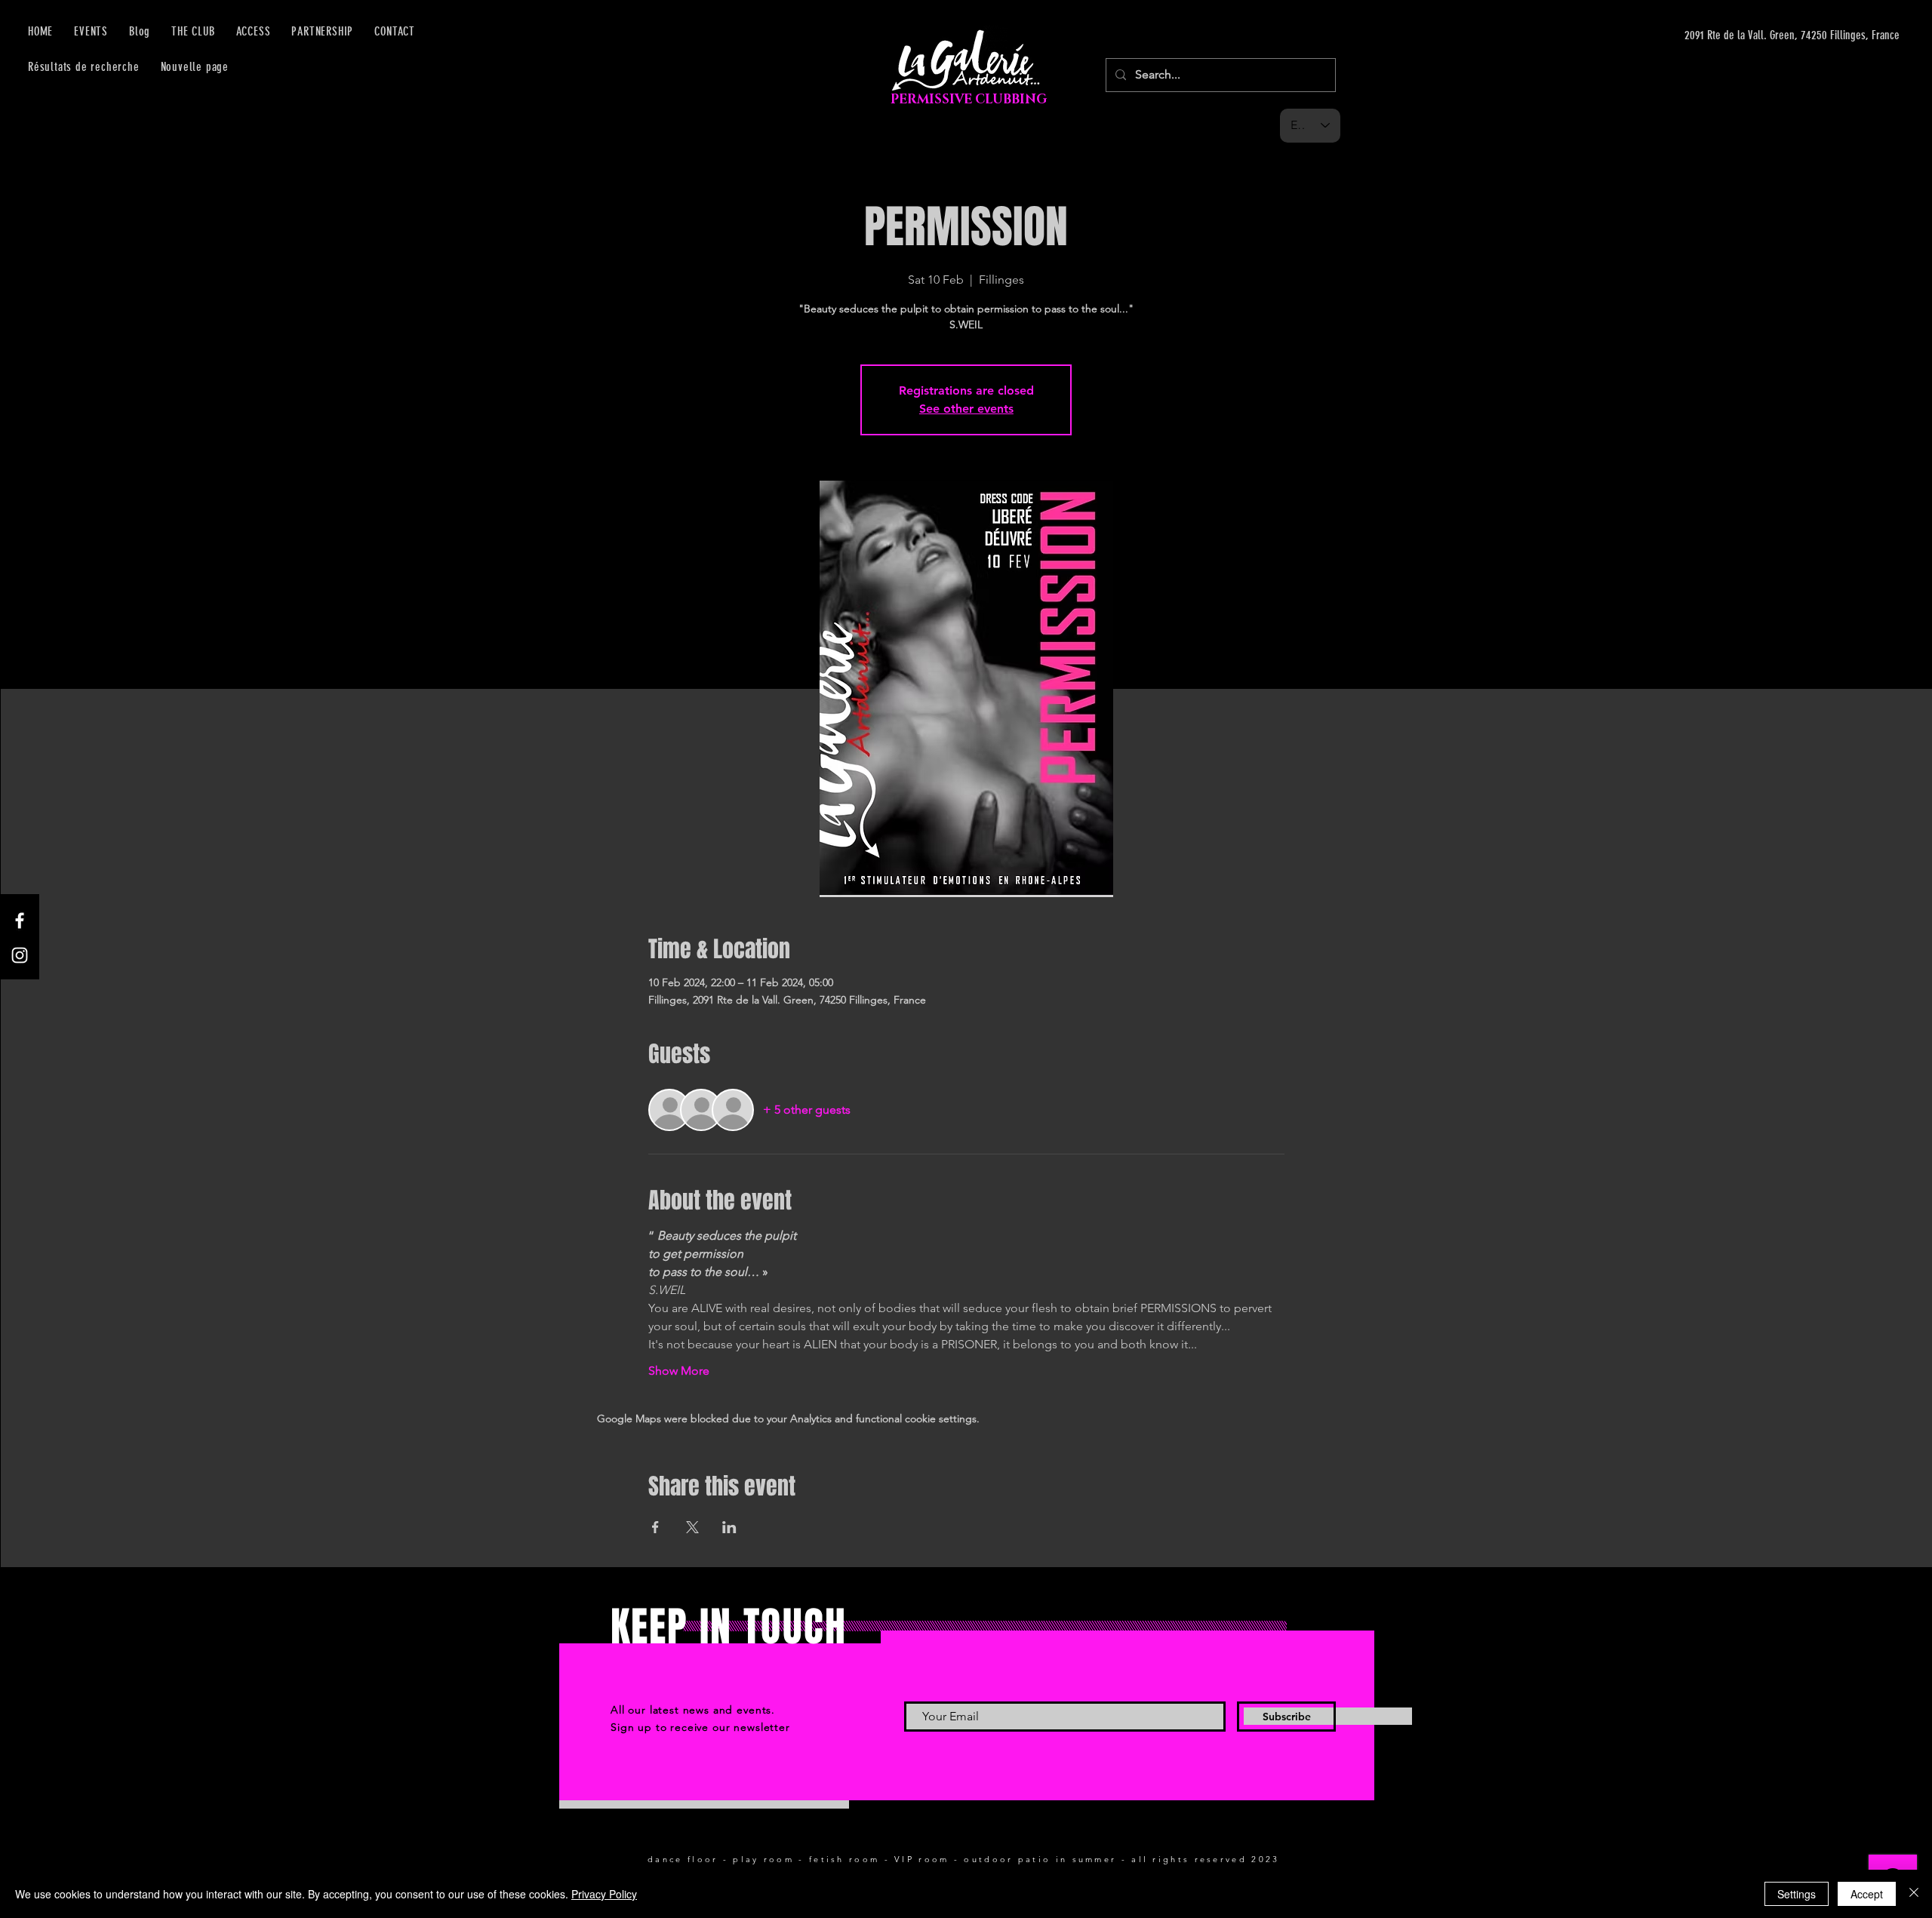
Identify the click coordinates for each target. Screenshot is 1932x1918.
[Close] (1914, 1894)
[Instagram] (20, 955)
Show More (679, 1371)
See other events (966, 409)
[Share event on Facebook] (655, 1527)
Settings (1797, 1894)
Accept (1867, 1894)
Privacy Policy (604, 1894)
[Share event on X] (692, 1527)
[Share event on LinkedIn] (729, 1527)
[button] (254, 31)
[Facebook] (20, 921)
